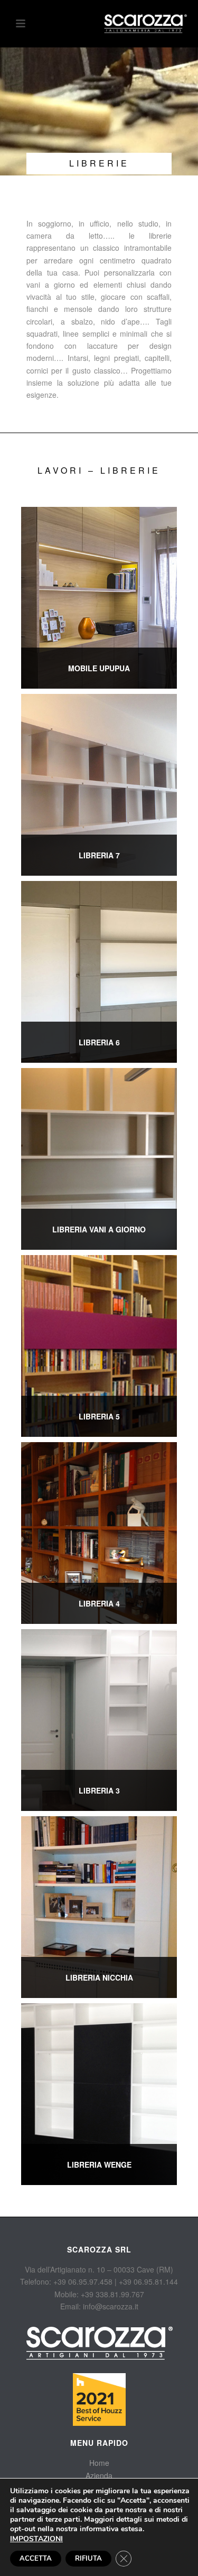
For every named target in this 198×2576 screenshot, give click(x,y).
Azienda (99, 2475)
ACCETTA (36, 2559)
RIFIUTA (88, 2559)
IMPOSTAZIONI (36, 2539)
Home (99, 2463)
